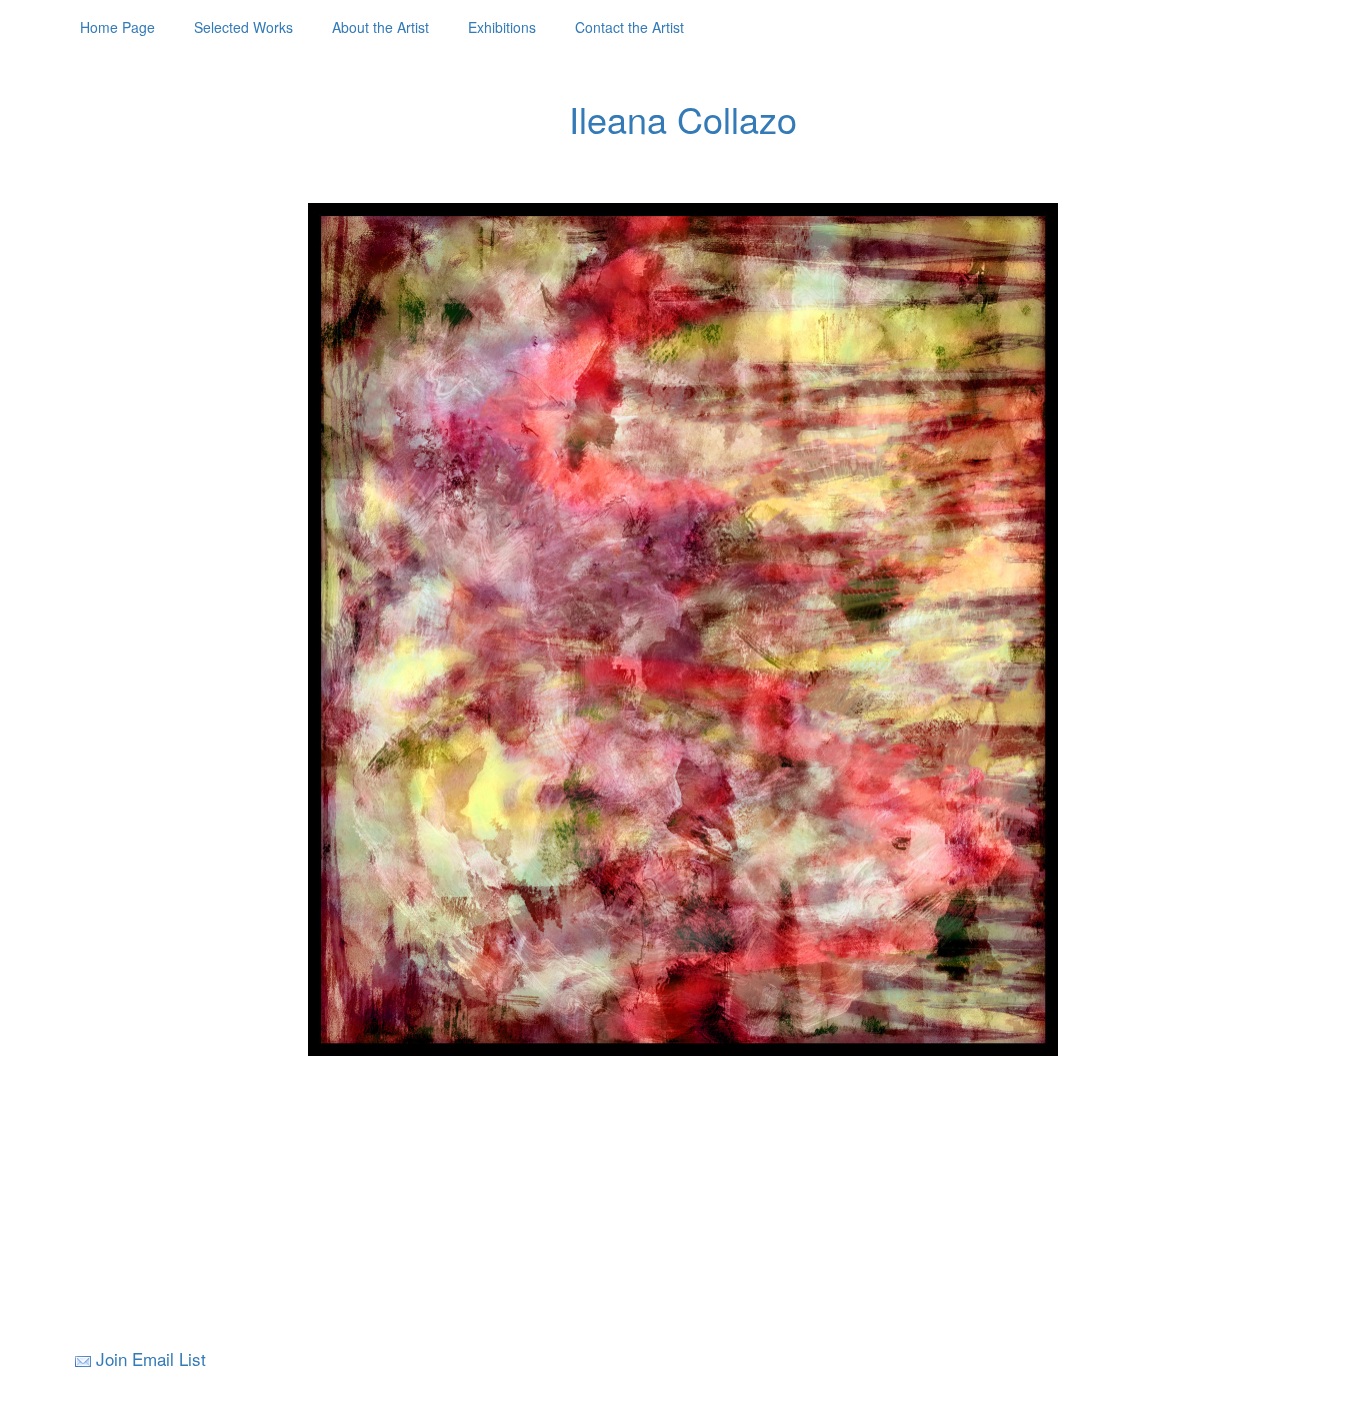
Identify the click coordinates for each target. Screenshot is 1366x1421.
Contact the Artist (629, 27)
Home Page (117, 27)
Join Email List (151, 1358)
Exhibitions (502, 27)
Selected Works (243, 27)
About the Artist (380, 27)
